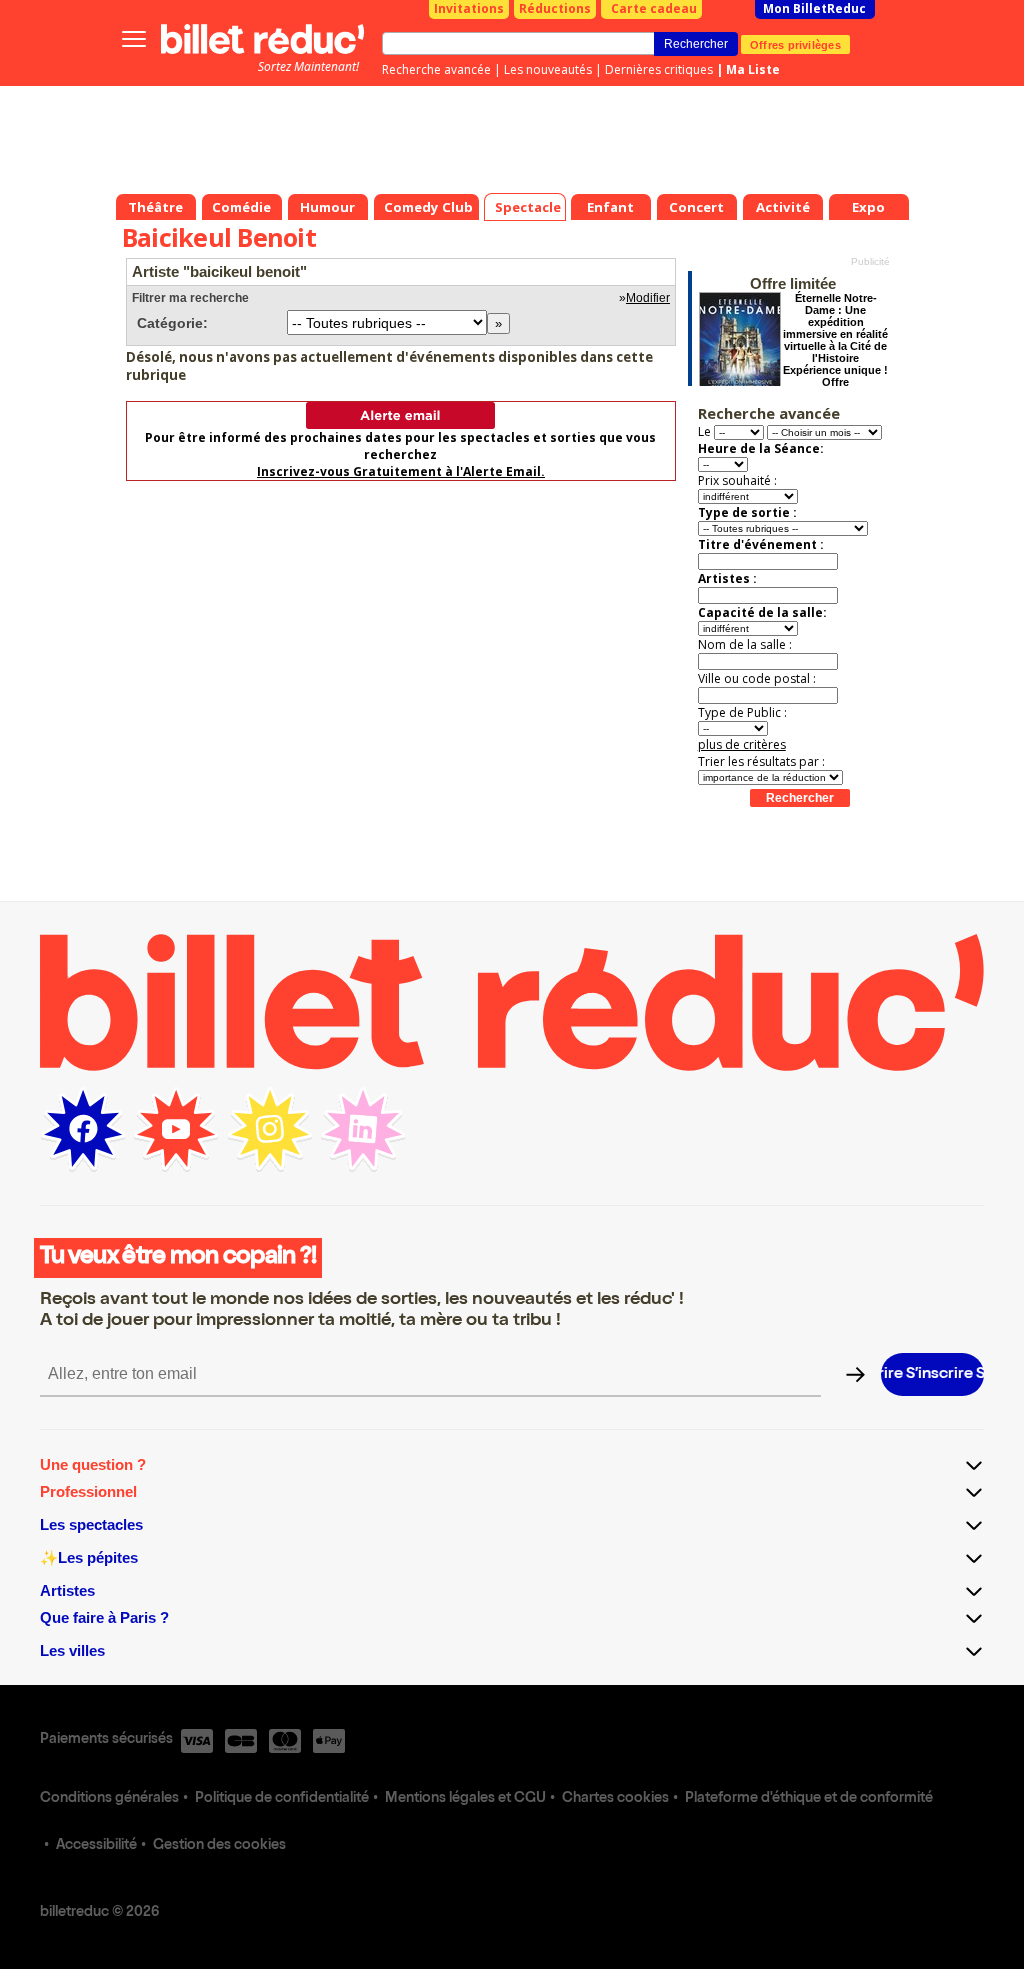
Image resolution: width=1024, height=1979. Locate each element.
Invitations (469, 8)
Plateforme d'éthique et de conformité (809, 1799)
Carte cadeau (654, 8)
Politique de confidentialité (282, 1799)
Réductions (555, 8)
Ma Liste (753, 69)
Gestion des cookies (219, 1846)
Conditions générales (109, 1799)
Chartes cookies (615, 1799)
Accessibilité (96, 1846)
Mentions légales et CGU (465, 1799)
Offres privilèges (795, 44)
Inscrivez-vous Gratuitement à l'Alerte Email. (401, 471)
